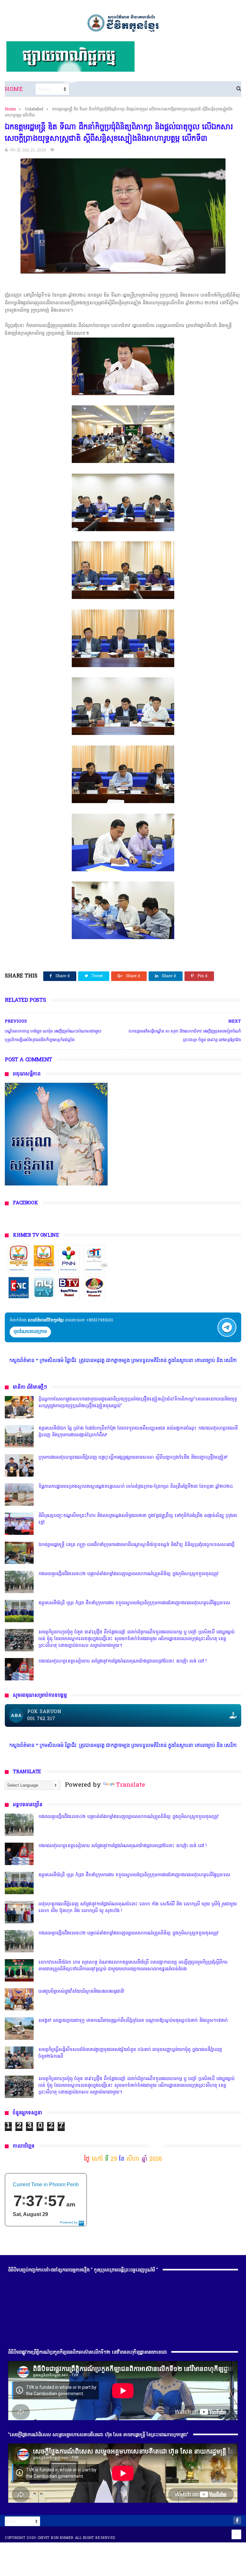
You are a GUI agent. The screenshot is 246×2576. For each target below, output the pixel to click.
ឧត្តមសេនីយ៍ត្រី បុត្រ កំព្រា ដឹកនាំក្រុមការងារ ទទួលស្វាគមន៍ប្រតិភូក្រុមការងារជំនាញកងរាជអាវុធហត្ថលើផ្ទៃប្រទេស (134, 1603)
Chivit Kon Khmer (56, 2538)
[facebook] (237, 2520)
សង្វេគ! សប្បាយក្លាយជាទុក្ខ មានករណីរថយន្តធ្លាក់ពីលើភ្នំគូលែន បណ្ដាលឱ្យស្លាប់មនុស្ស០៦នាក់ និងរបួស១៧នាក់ (133, 2021)
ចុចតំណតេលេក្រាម (30, 1332)
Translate (131, 1785)
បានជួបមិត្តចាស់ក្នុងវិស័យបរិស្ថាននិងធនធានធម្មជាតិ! (81, 1992)
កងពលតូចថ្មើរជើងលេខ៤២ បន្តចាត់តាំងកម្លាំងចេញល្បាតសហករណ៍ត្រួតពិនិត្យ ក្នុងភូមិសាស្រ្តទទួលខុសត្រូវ (129, 1574)
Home (14, 89)
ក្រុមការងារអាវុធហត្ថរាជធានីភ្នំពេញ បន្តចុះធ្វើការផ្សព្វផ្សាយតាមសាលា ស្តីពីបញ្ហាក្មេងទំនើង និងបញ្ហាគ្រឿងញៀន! (133, 1458)
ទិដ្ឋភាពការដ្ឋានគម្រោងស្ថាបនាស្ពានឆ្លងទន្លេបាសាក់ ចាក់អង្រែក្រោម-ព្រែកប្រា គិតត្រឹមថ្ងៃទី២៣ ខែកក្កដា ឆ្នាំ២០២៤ (136, 1487)
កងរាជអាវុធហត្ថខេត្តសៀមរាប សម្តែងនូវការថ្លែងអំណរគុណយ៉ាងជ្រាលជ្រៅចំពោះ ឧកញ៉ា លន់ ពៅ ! (123, 1661)
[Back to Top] (236, 2534)
